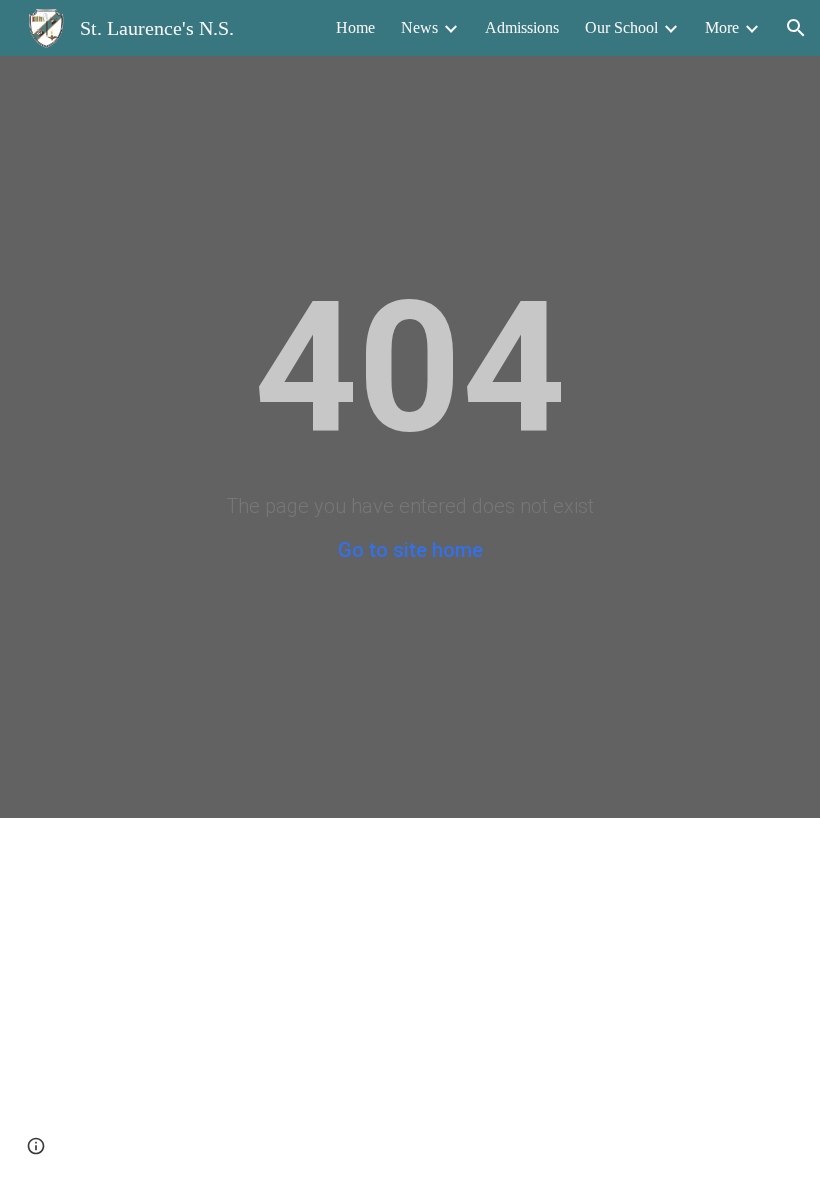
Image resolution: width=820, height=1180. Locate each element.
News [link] (419, 27)
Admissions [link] (522, 27)
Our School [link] (621, 27)
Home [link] (355, 27)
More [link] (722, 27)
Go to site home (410, 550)
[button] (796, 28)
